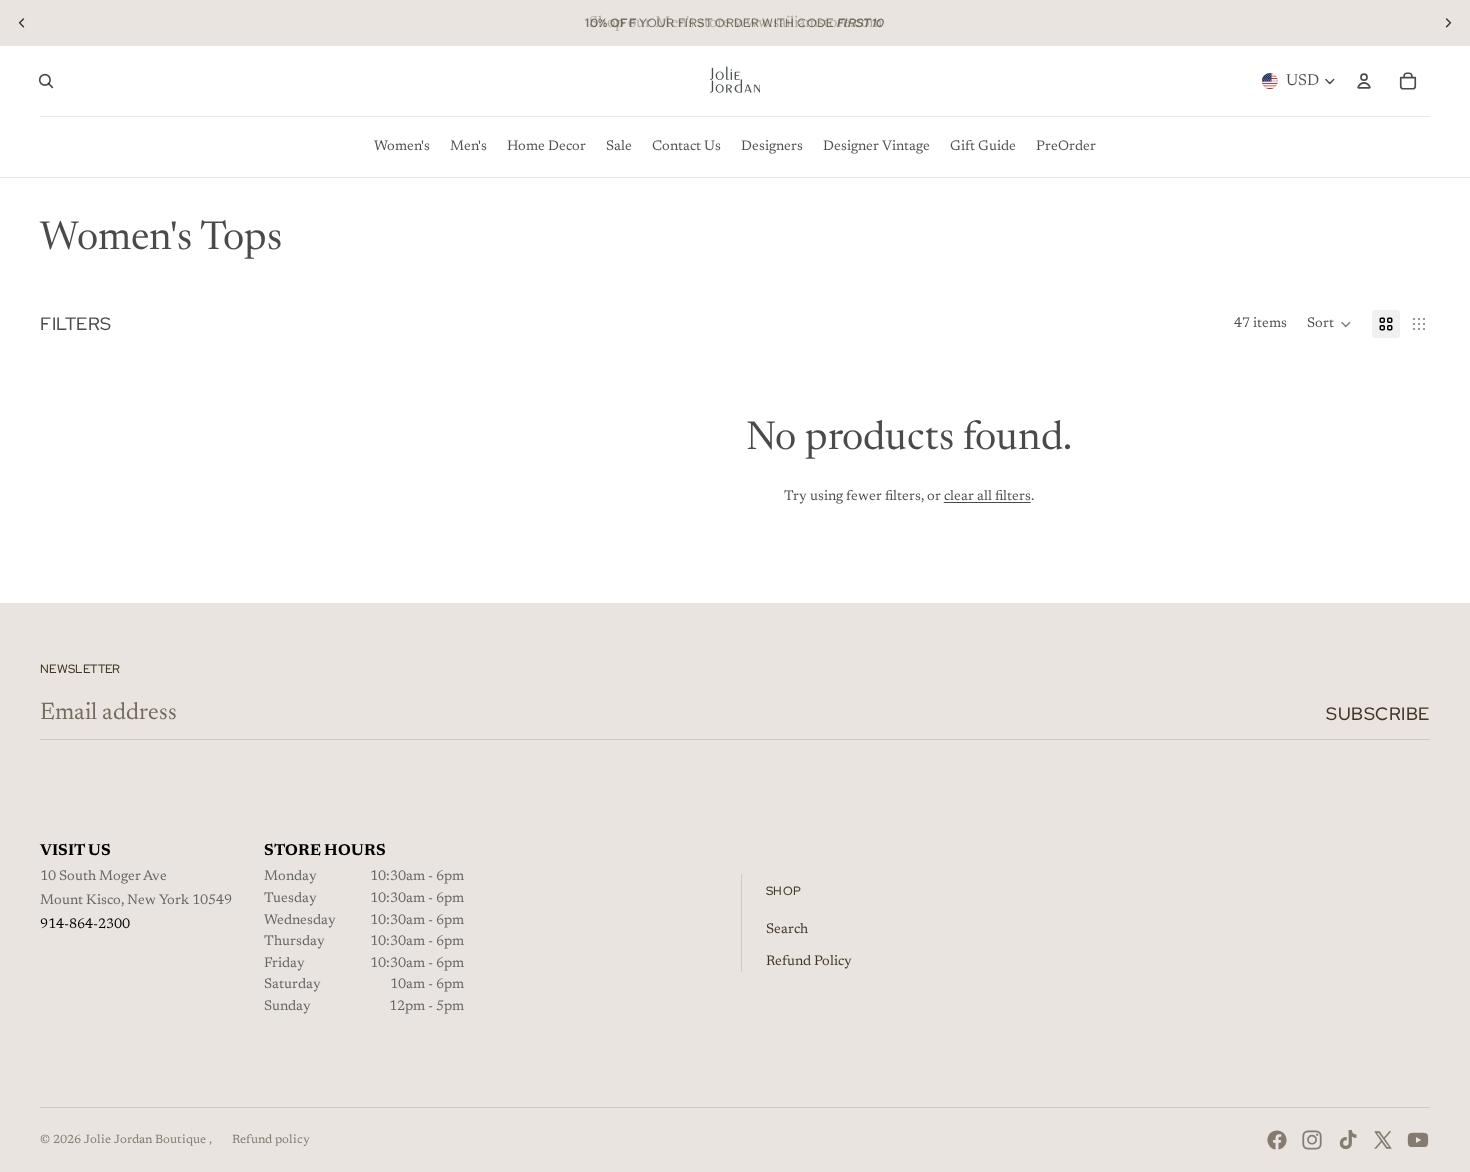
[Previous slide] (22, 23)
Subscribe (1378, 713)
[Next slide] (1448, 23)
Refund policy (271, 1140)
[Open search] (46, 81)
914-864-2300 (85, 925)
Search (787, 930)
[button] (1329, 324)
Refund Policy (809, 962)
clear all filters (987, 497)
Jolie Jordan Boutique (146, 1140)
